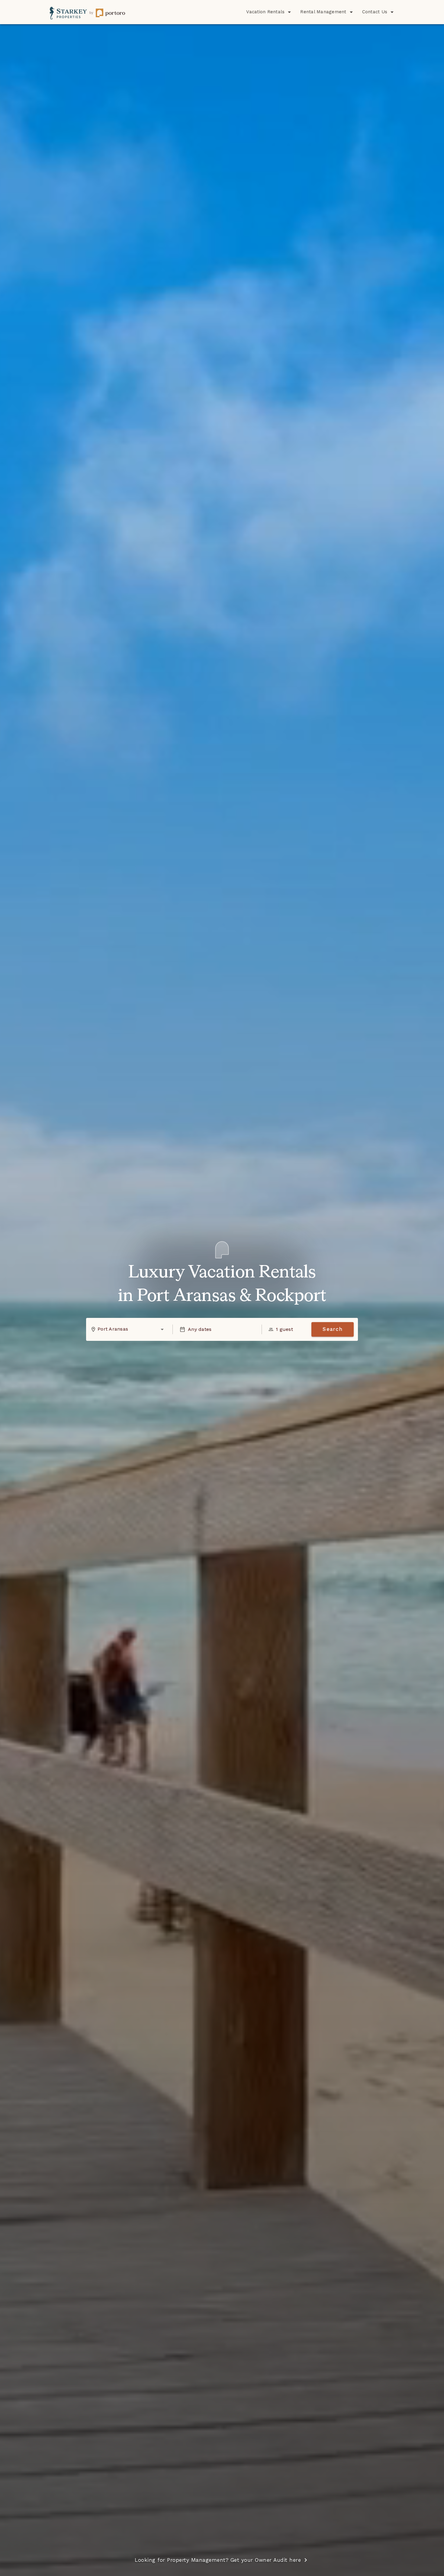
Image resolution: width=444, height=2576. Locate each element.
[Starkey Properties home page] (87, 12)
